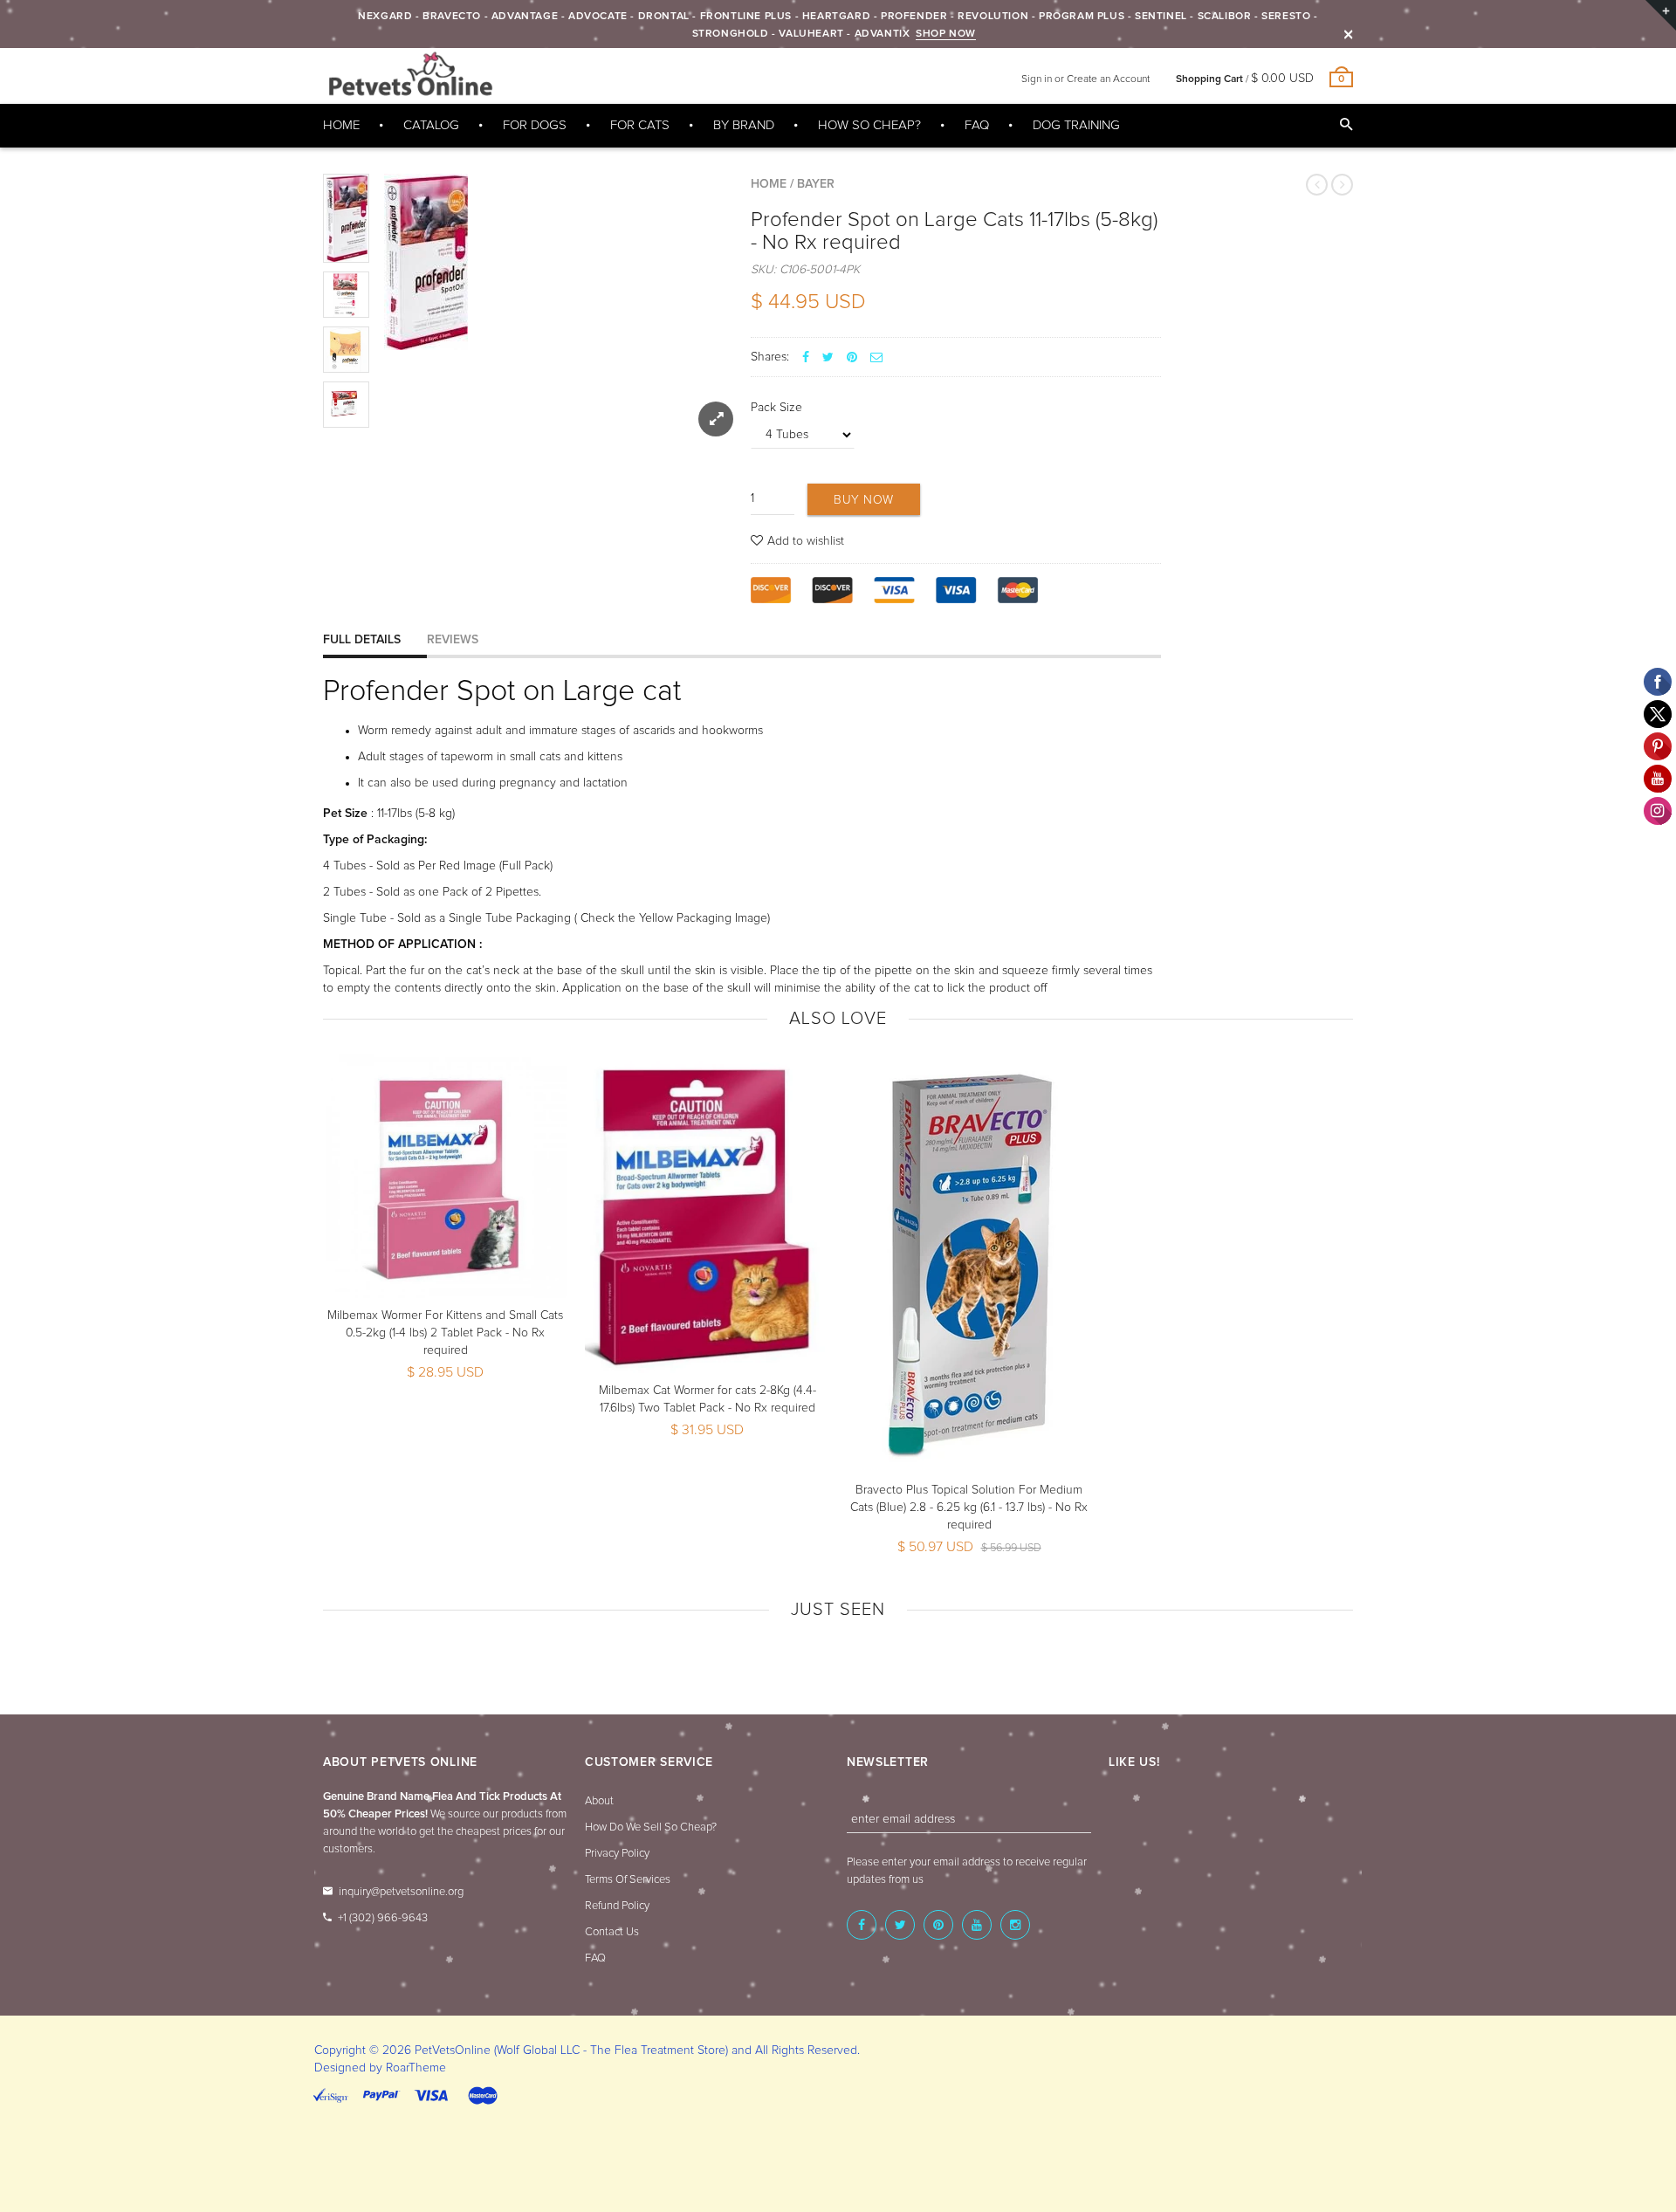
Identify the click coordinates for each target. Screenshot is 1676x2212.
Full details (362, 640)
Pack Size (776, 408)
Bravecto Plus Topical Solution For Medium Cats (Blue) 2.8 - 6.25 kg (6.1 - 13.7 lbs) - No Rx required (969, 1508)
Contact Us (612, 1932)
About (599, 1801)
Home (769, 184)
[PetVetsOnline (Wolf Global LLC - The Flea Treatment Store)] (410, 75)
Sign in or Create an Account (1085, 79)
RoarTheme (416, 2068)
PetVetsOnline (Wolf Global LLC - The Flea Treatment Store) (571, 2051)
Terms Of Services (628, 1880)
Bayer (816, 184)
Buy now (864, 500)
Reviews (453, 640)
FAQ (595, 1958)
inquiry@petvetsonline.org (401, 1892)
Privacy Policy (617, 1854)
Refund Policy (617, 1906)
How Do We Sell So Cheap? (651, 1827)
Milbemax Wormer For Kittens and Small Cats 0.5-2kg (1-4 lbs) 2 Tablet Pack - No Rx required (445, 1333)
